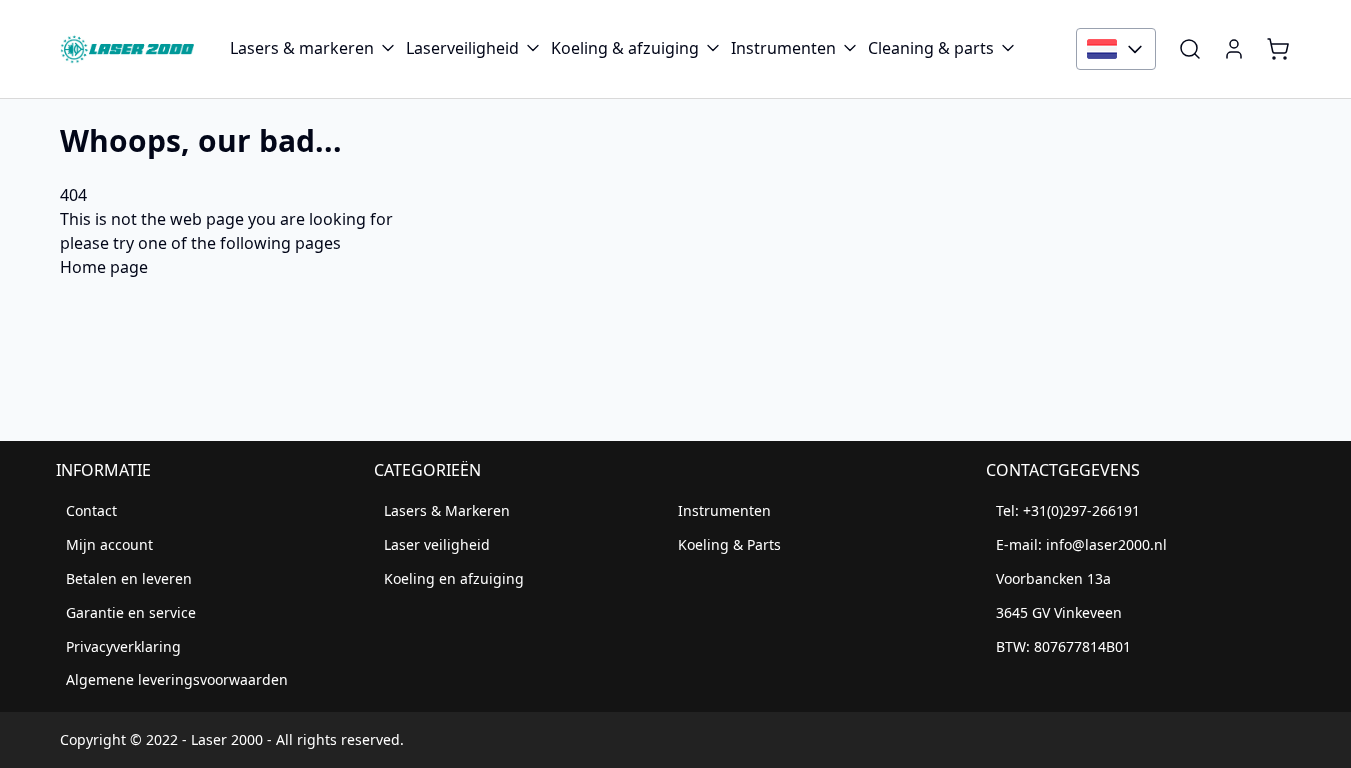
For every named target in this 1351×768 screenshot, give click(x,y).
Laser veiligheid (437, 544)
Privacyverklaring (123, 646)
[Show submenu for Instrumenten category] (850, 48)
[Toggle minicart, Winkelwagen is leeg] (1278, 49)
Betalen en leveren (129, 578)
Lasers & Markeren (447, 510)
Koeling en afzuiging (454, 578)
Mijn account (109, 544)
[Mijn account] (1234, 49)
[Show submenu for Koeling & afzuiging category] (713, 48)
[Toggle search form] (1190, 49)
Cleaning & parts (931, 48)
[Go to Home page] (127, 48)
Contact (91, 510)
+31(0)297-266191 (1081, 510)
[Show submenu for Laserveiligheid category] (533, 48)
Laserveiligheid (462, 48)
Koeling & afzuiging (625, 48)
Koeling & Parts (729, 544)
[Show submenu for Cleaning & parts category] (1008, 48)
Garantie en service (131, 612)
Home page (104, 267)
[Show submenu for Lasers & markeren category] (388, 48)
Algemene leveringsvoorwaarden (177, 679)
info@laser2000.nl (1106, 544)
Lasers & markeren (302, 48)
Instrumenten (783, 48)
